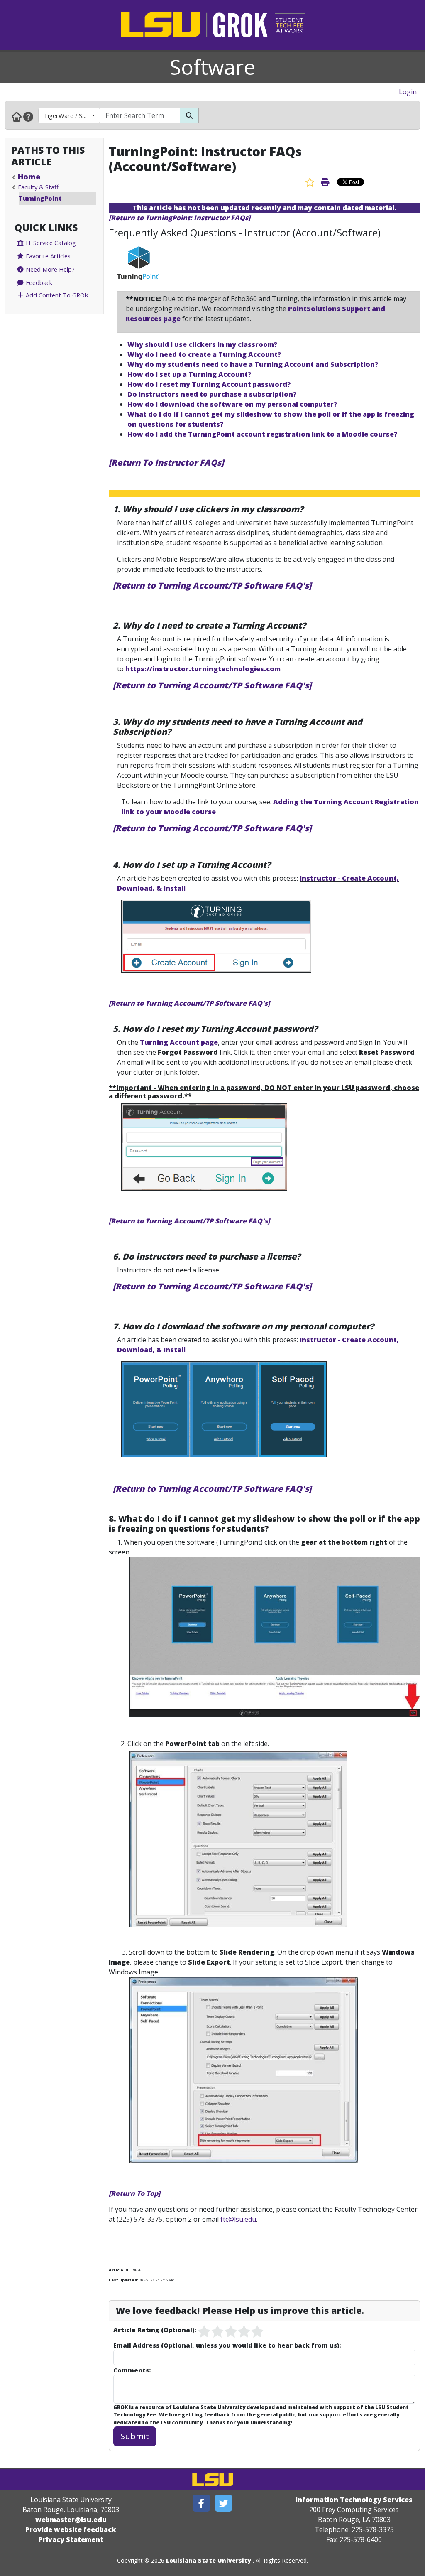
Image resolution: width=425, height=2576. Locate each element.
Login (408, 92)
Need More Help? (49, 269)
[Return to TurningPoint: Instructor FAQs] (180, 218)
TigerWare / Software (72, 115)
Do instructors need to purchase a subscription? (212, 394)
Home (29, 177)
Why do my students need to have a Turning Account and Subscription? (253, 364)
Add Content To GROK (56, 295)
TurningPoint (40, 198)
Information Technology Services (354, 2500)
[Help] (28, 116)
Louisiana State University (209, 2560)
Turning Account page (179, 1042)
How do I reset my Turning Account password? (209, 384)
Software (213, 67)
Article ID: (119, 2270)
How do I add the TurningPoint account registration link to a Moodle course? (263, 434)
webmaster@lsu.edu (71, 2520)
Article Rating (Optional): (155, 2330)
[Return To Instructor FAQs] (166, 463)
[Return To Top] (134, 2193)
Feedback (38, 282)
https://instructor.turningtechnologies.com (204, 669)
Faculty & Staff (38, 187)
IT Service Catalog (50, 243)
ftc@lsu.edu (238, 2219)
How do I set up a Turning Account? (189, 374)
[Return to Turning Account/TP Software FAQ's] (212, 586)
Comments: (132, 2370)
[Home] (17, 116)
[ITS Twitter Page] (224, 2503)
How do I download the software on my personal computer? (232, 404)
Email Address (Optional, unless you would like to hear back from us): (227, 2345)
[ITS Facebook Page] (201, 2503)
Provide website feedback (71, 2529)
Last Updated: (123, 2280)
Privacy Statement (71, 2539)
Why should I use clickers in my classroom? (203, 344)
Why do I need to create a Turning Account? (204, 354)
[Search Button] (189, 115)
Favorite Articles (47, 256)
